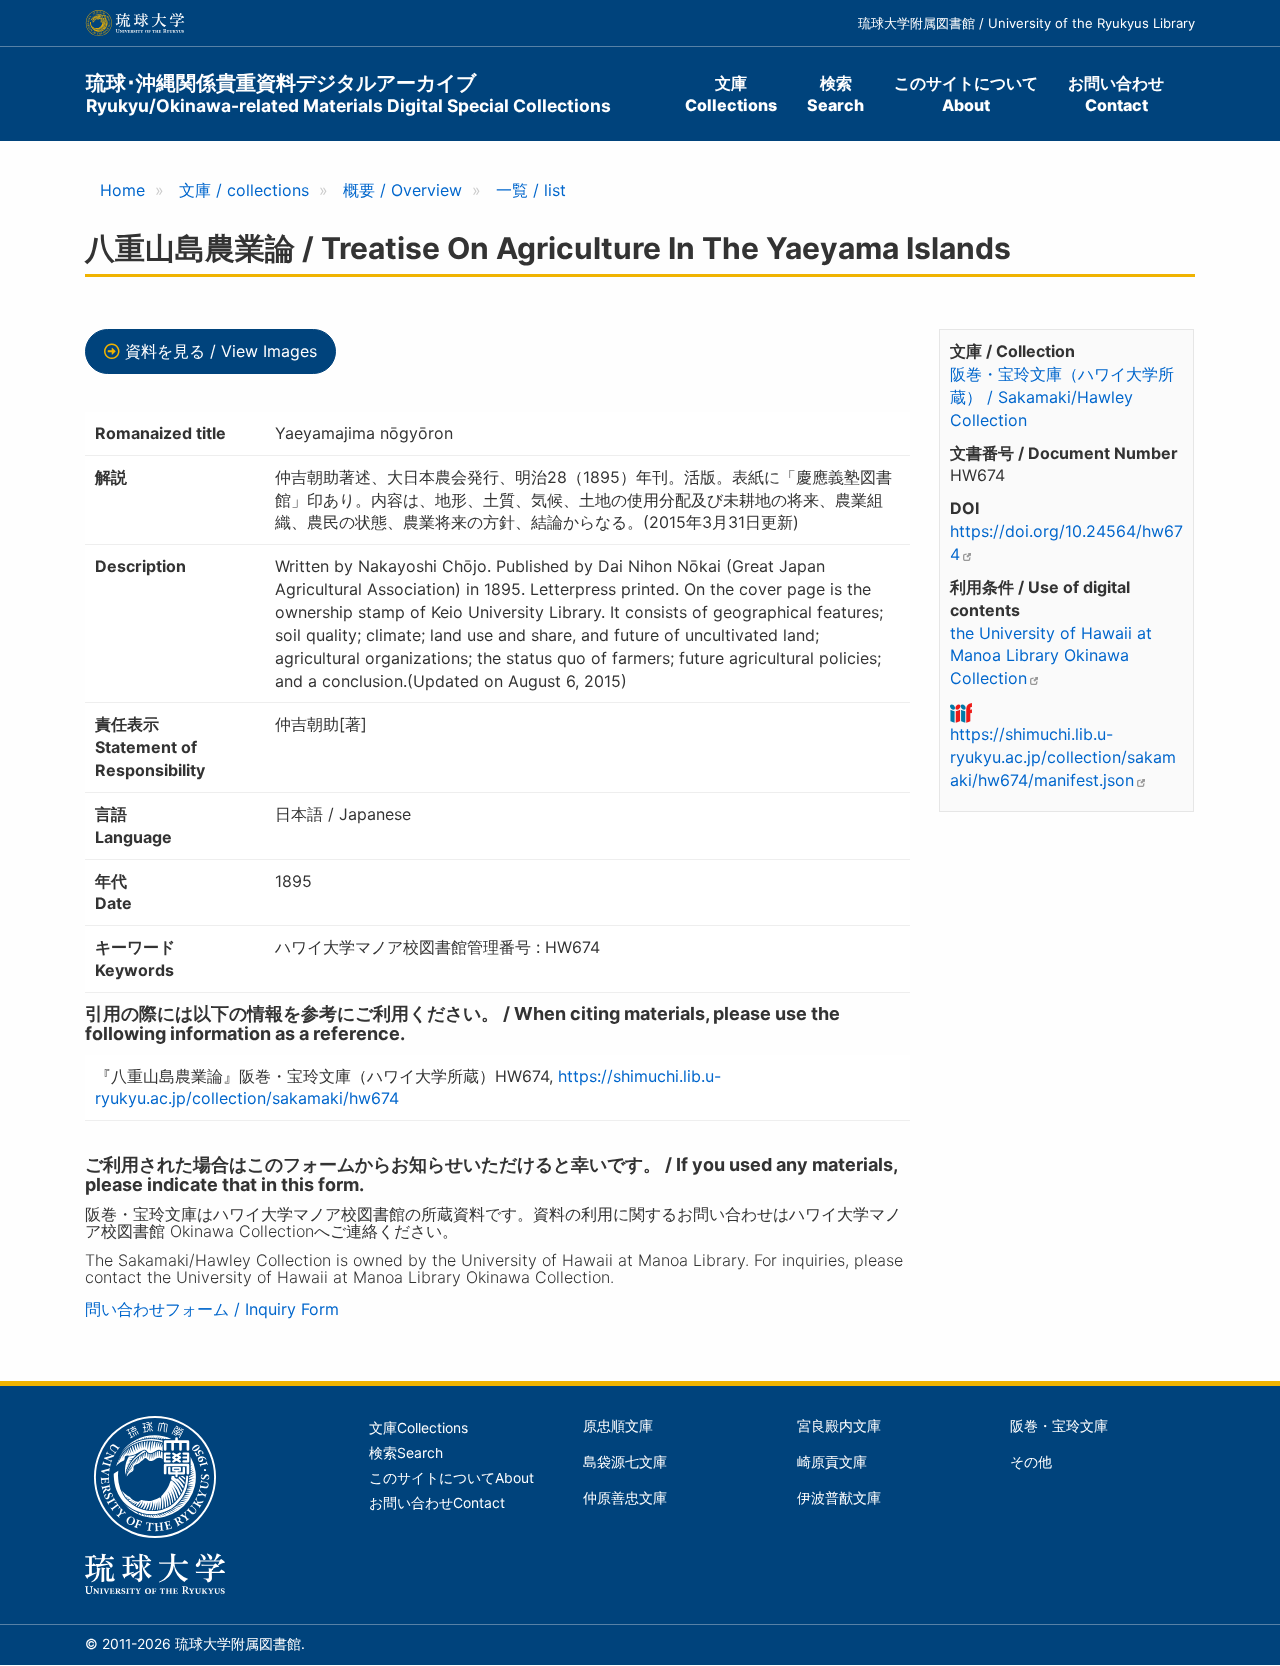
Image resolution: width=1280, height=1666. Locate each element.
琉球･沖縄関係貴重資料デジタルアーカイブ (348, 93)
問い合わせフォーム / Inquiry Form (212, 1309)
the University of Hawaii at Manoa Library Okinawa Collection (1051, 656)
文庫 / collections (244, 190)
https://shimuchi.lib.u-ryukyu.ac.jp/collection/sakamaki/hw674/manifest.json (1063, 757)
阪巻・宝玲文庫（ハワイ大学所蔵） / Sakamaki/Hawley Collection (1062, 397)
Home (122, 190)
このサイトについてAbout (966, 94)
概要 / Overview (402, 190)
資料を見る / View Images (221, 351)
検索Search (835, 94)
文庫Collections (731, 94)
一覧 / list (531, 190)
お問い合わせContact (1116, 94)
